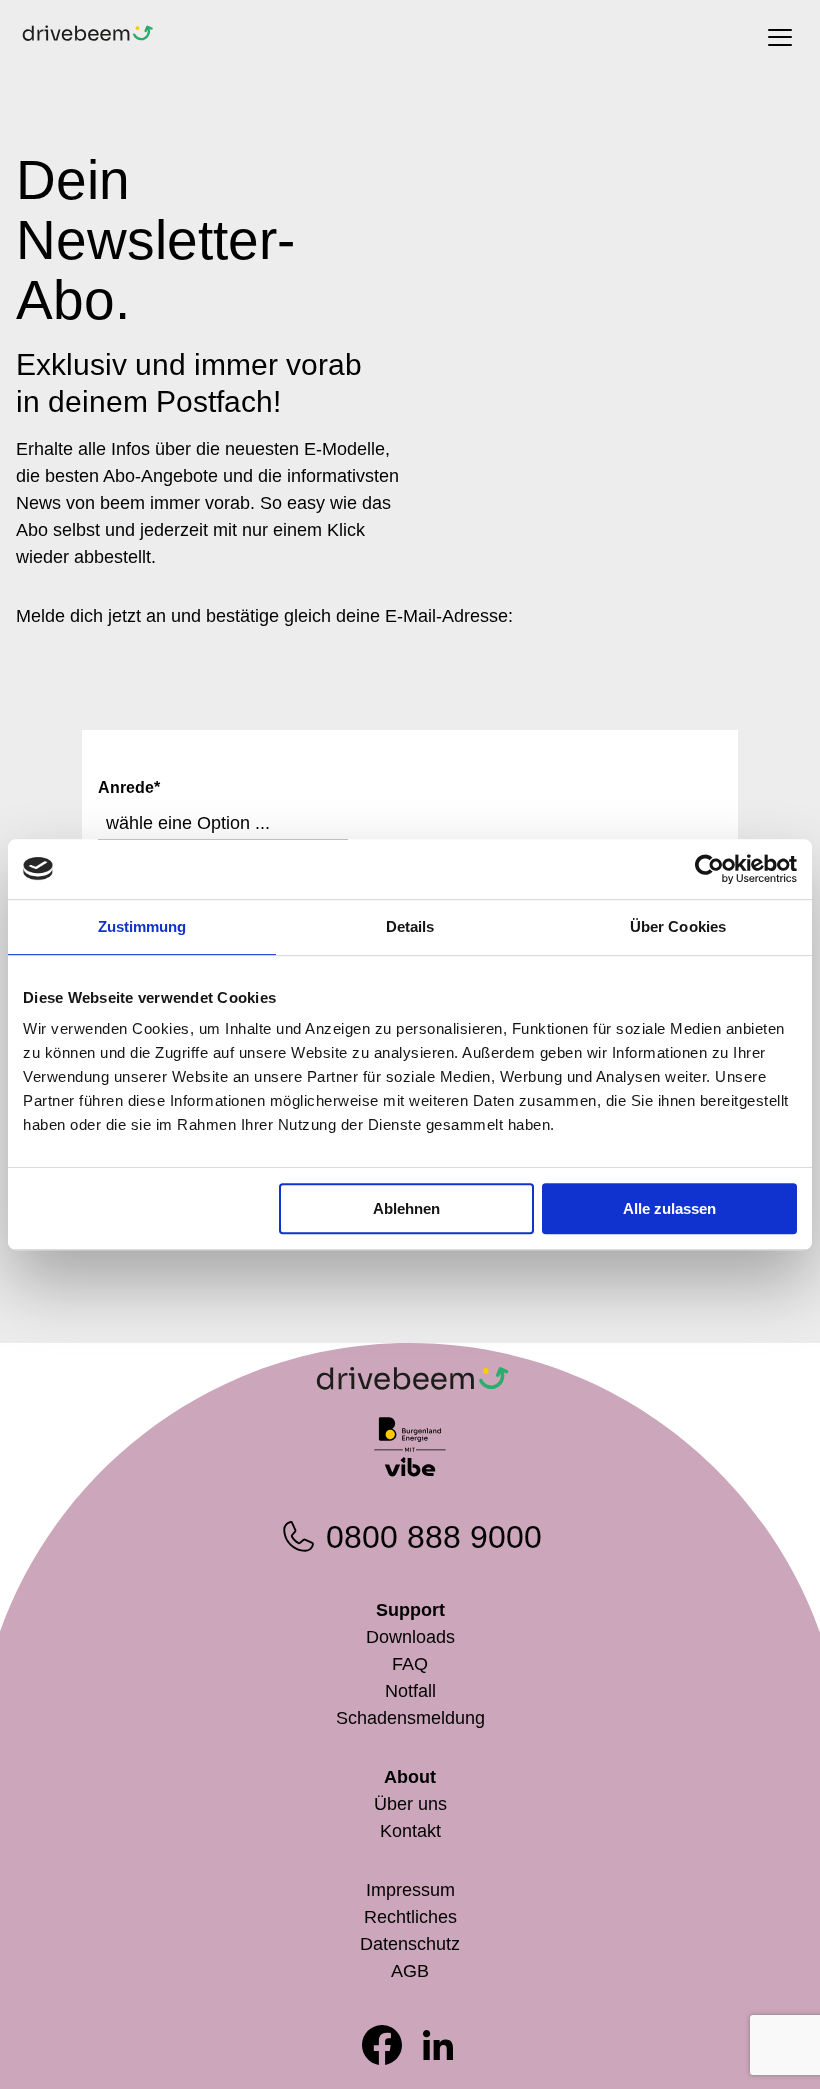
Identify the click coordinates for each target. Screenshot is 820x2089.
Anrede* (129, 787)
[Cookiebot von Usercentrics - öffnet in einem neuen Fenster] (709, 869)
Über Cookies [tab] (678, 926)
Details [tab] (410, 926)
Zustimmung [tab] (142, 926)
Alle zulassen (669, 1208)
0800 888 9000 (434, 1537)
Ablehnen (406, 1208)
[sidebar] (780, 37)
